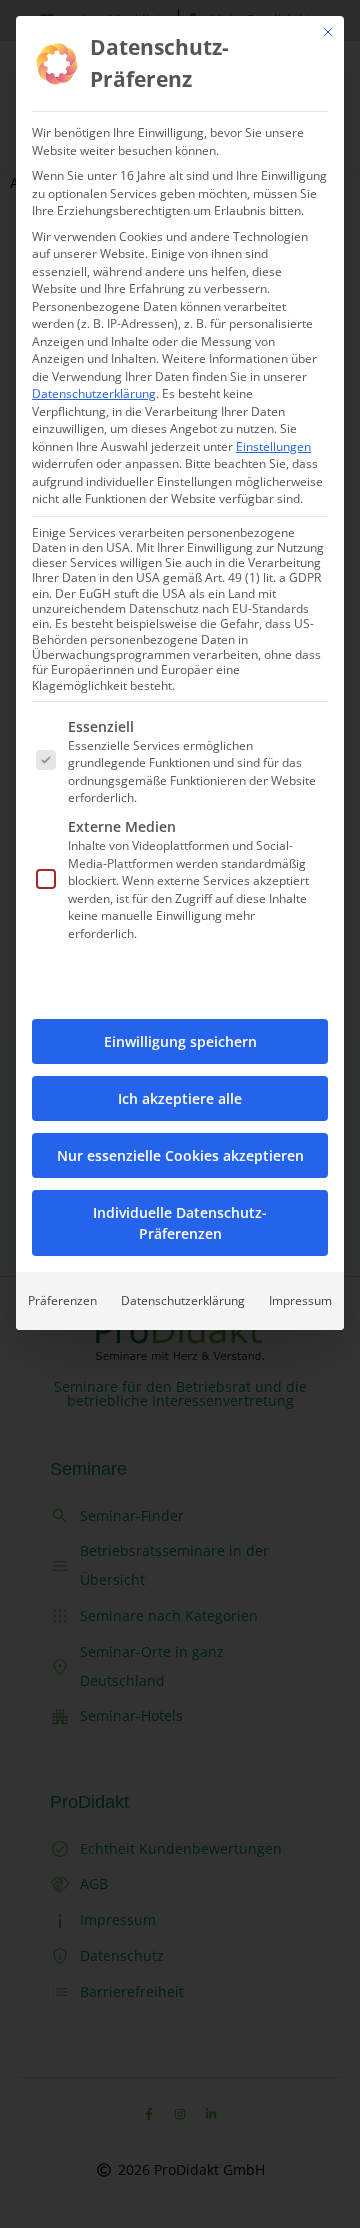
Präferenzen (62, 1300)
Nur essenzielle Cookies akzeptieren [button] (180, 1155)
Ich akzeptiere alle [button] (180, 1098)
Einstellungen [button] (273, 446)
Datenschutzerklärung (94, 393)
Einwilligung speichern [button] (180, 1041)
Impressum (300, 1300)
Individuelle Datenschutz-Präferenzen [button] (180, 1223)
